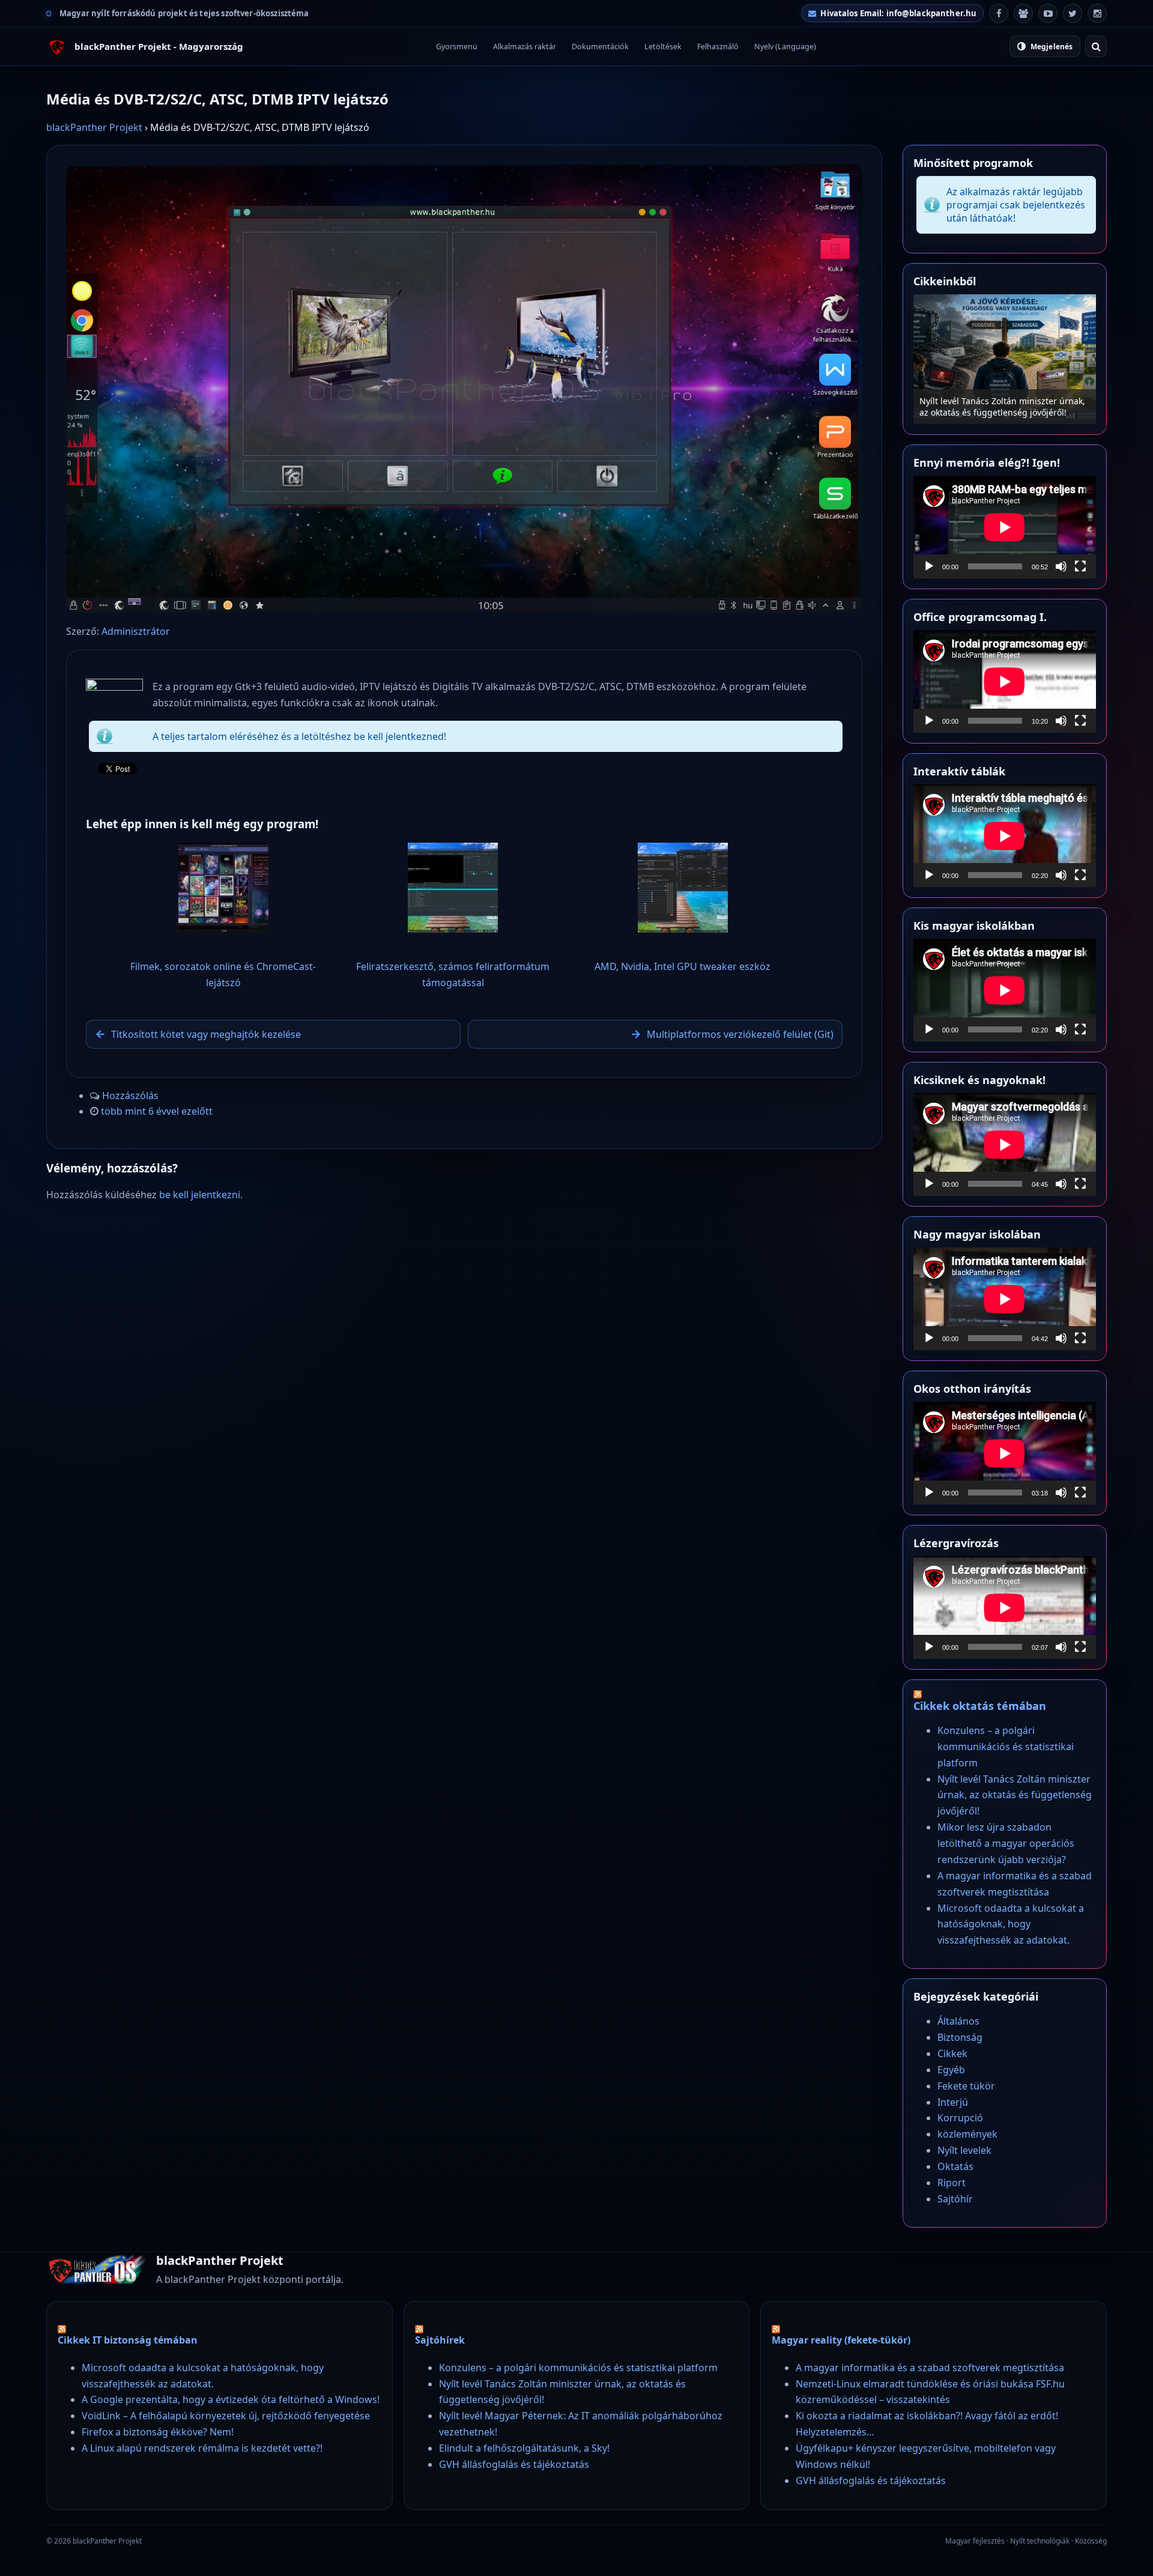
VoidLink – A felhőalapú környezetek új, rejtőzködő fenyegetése (226, 2416)
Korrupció (960, 2118)
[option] (1005, 359)
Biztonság (960, 2037)
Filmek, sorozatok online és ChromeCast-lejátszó (223, 974)
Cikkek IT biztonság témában (128, 2340)
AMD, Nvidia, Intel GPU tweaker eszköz (682, 966)
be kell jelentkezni (200, 1195)
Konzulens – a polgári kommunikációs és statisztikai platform (1006, 1747)
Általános (958, 2021)
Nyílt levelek (964, 2150)
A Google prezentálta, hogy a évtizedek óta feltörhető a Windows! (231, 2399)
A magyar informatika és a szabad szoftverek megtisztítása (930, 2368)
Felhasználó (718, 47)
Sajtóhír (955, 2199)
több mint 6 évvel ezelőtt (157, 1111)
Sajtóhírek (440, 2340)
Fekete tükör (966, 2086)
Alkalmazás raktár (525, 47)
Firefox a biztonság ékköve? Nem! (158, 2432)
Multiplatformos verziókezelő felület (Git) (740, 1034)
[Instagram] (1097, 13)
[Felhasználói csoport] (1023, 13)
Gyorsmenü (457, 47)
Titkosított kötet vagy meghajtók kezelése (206, 1034)
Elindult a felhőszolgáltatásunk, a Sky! (524, 2448)
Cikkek (952, 2053)
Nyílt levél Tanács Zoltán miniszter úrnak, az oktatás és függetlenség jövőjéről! (1015, 1795)
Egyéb (951, 2070)
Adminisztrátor (136, 631)
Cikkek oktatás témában (980, 1706)
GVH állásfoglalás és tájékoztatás (514, 2464)
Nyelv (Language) (785, 47)
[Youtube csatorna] (1048, 13)
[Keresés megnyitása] (1096, 46)
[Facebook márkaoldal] (999, 13)
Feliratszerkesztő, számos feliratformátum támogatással (453, 974)
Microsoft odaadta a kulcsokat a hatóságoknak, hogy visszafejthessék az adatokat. (1011, 1924)
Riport (952, 2183)
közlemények (967, 2134)
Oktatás (955, 2166)
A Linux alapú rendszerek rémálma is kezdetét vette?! (202, 2448)
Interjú (953, 2102)
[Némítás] (1061, 566)
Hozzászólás (130, 1096)
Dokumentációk (600, 47)
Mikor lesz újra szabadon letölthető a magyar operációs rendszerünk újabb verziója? (995, 401)
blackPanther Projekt (94, 127)
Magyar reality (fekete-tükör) (841, 2340)
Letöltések (663, 47)
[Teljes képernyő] (1080, 566)
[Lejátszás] (929, 566)
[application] (1005, 527)
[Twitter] (1073, 13)
